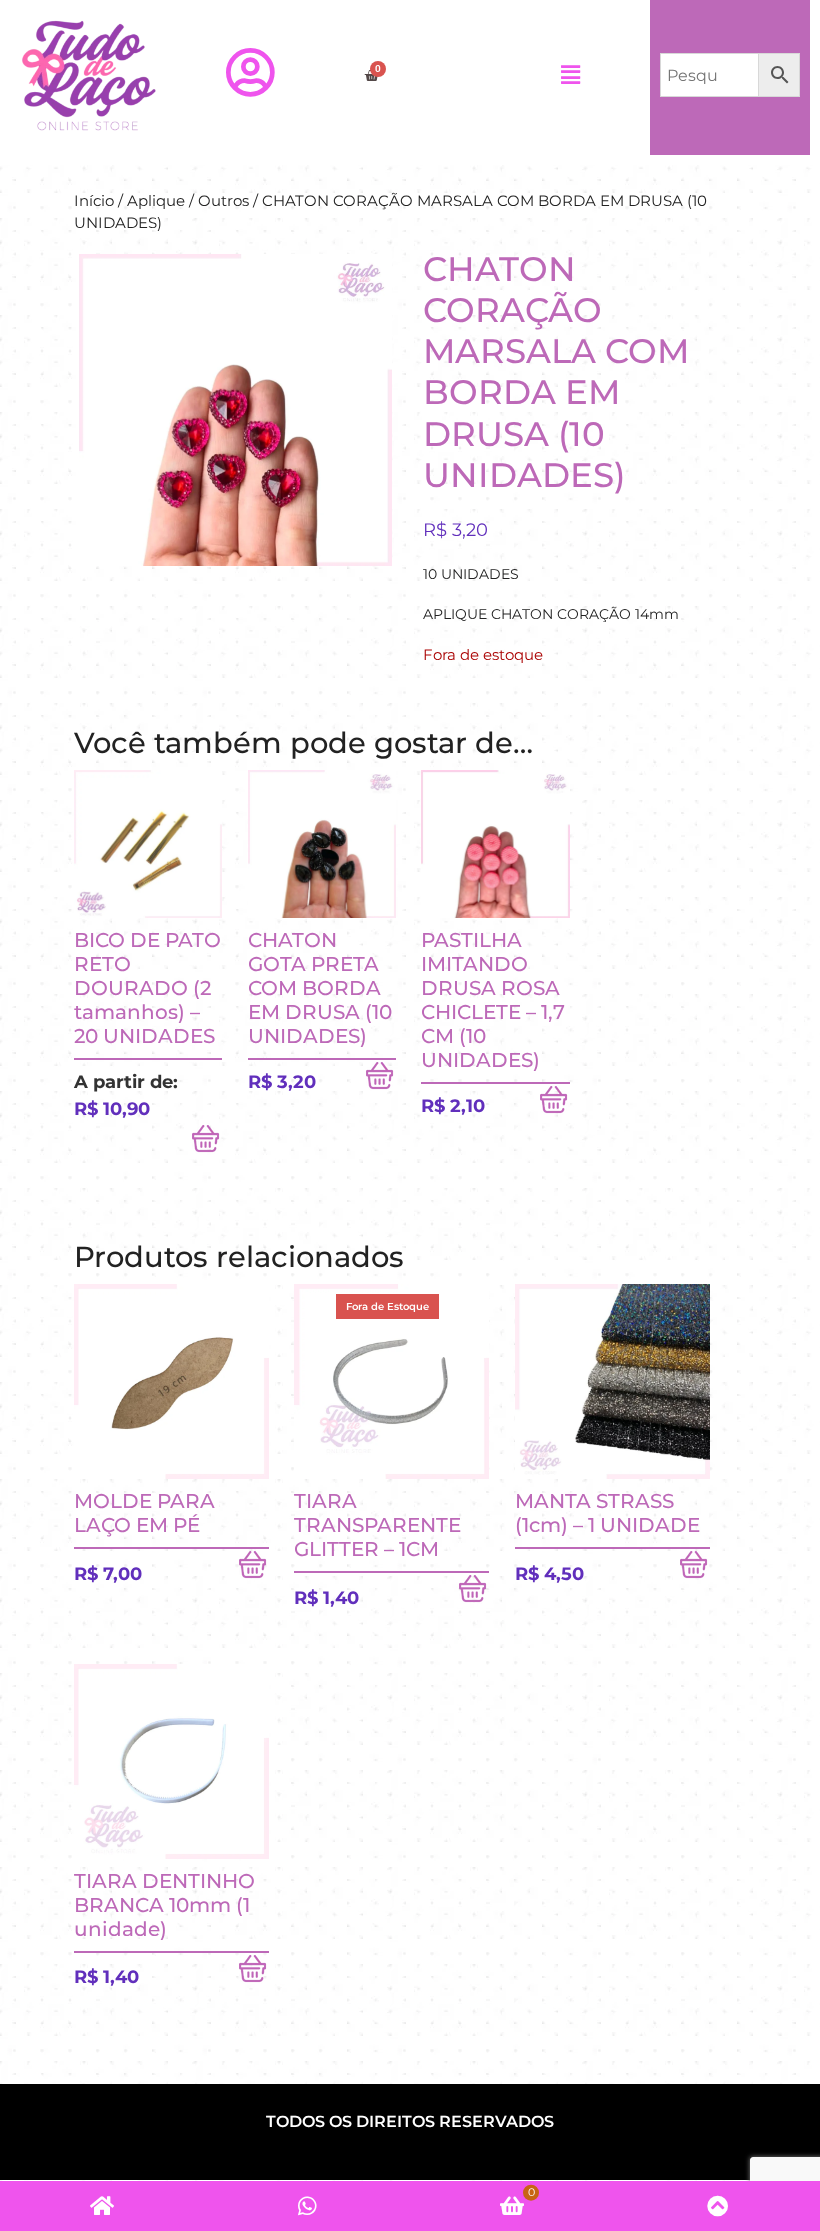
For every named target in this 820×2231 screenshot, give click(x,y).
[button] (570, 75)
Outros (223, 201)
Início (94, 201)
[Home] (102, 2206)
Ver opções (207, 1143)
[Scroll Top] (717, 2206)
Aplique (156, 201)
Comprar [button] (381, 1080)
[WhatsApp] (307, 2206)
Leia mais (474, 1593)
